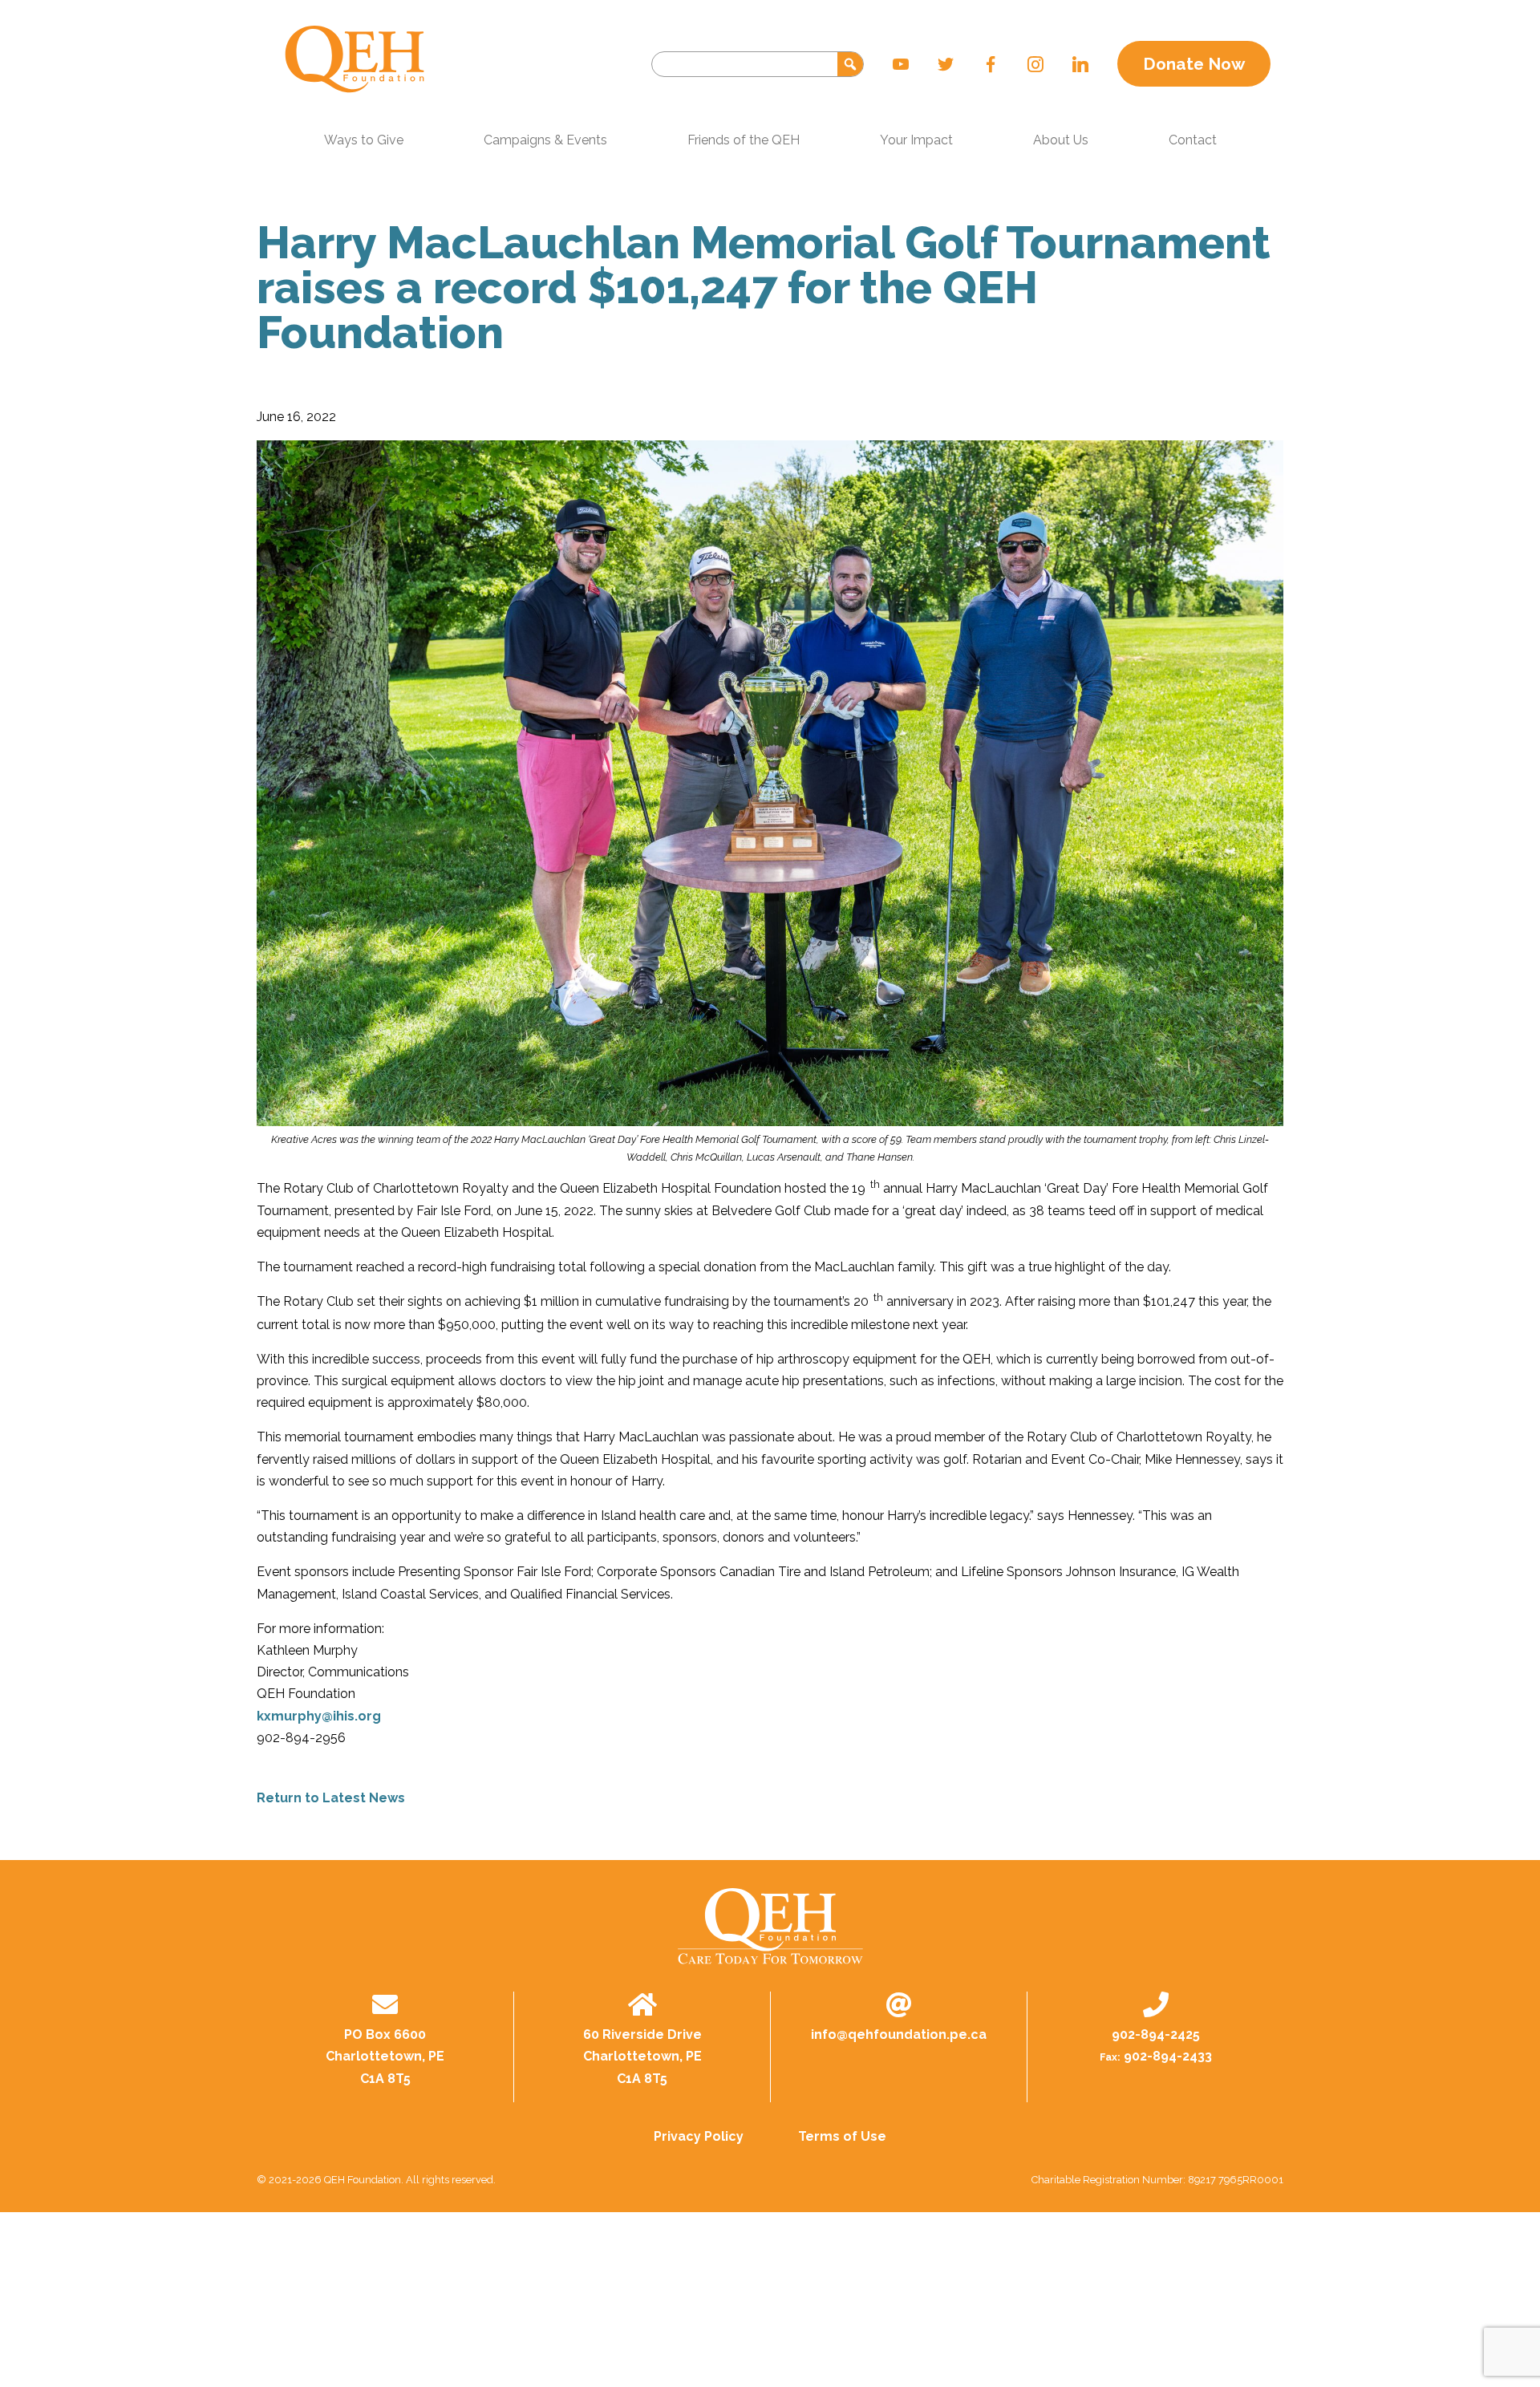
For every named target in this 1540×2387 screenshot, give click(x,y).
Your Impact (916, 140)
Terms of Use (842, 2136)
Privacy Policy (699, 2136)
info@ (899, 2034)
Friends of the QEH (744, 140)
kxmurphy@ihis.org (319, 1716)
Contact (1193, 140)
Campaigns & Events (545, 140)
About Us (1061, 140)
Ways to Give (364, 140)
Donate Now (1194, 64)
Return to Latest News (331, 1798)
